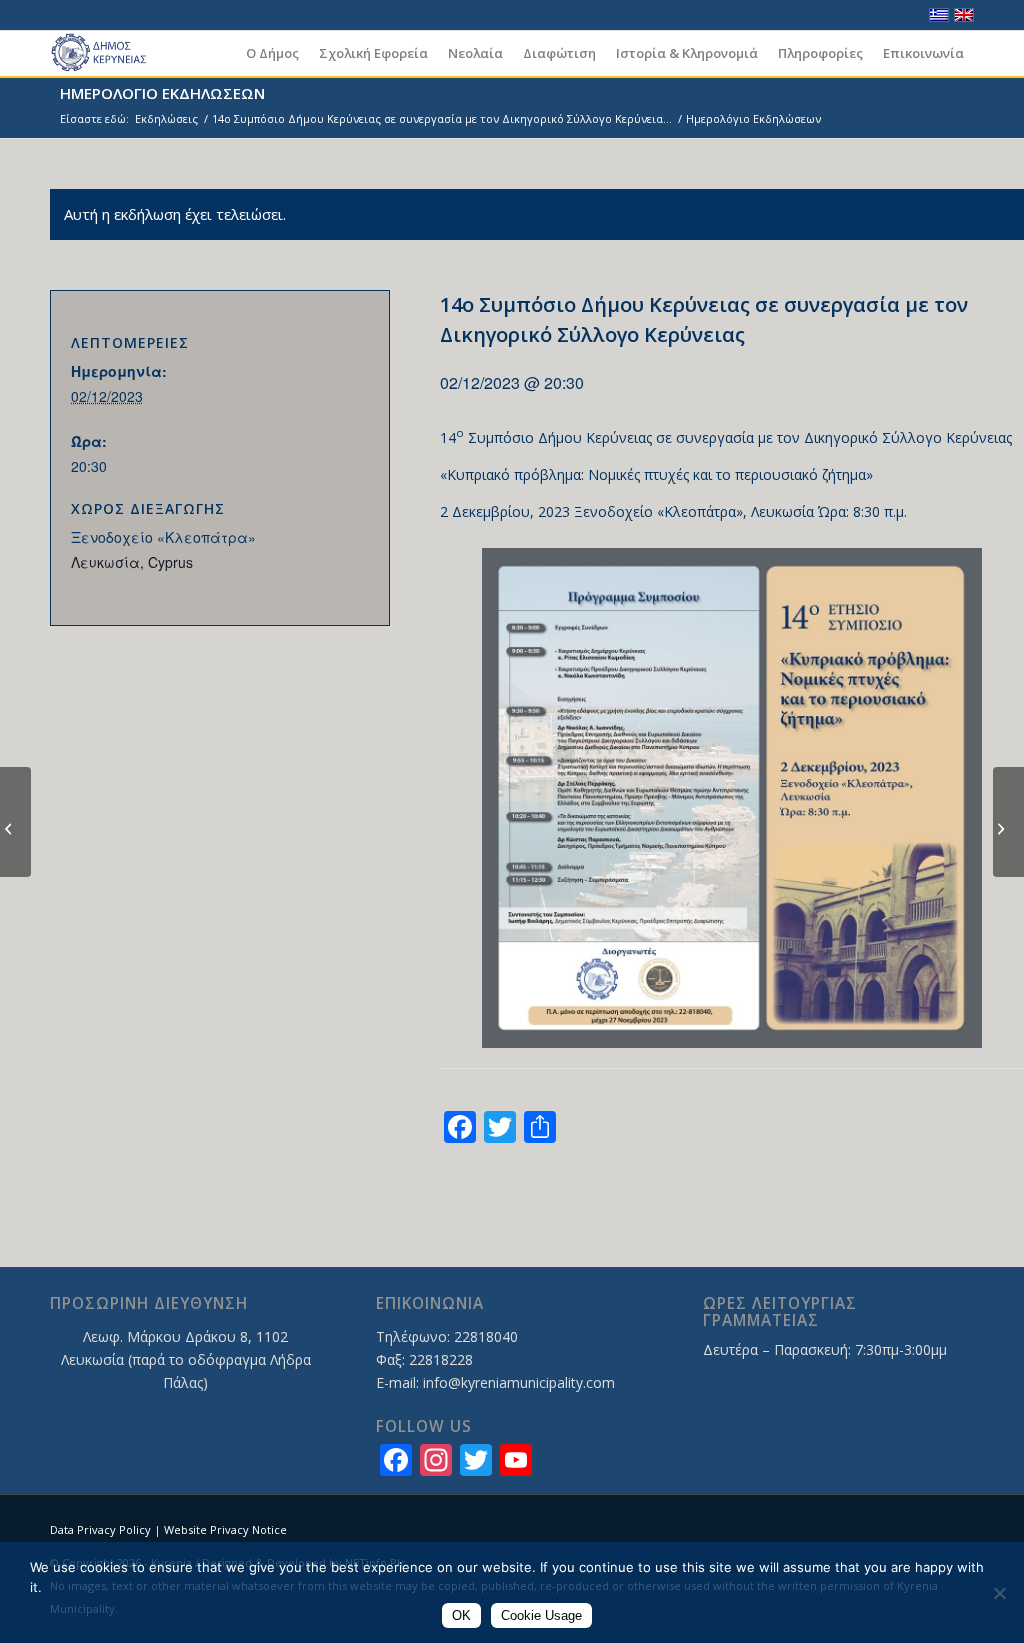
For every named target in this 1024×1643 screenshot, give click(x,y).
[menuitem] (272, 53)
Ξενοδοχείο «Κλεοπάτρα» (163, 537)
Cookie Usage (541, 1615)
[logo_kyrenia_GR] (108, 53)
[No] (999, 1593)
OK (461, 1615)
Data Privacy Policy (100, 1529)
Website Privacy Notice (225, 1529)
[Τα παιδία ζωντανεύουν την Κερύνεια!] (15, 822)
